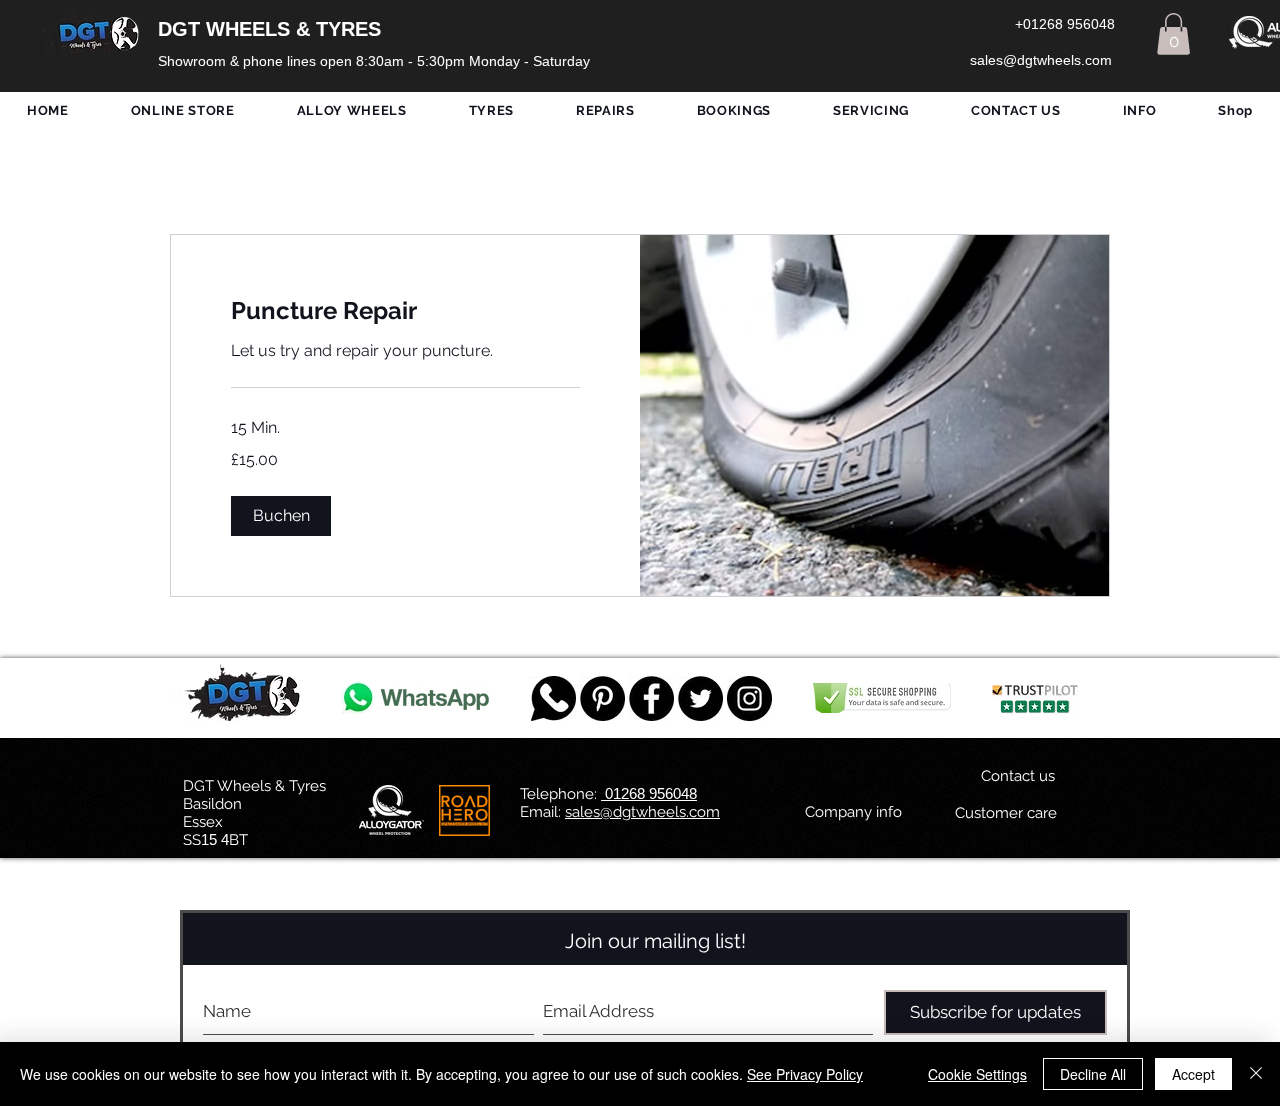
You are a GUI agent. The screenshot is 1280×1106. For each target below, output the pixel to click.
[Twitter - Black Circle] (700, 698)
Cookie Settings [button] (977, 1074)
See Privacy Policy (805, 1074)
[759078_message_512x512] (553, 698)
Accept (1193, 1074)
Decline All (1093, 1074)
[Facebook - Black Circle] (651, 698)
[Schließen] (1256, 1074)
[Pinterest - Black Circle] (602, 698)
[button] (1173, 34)
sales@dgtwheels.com (642, 812)
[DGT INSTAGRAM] (749, 698)
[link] (405, 311)
